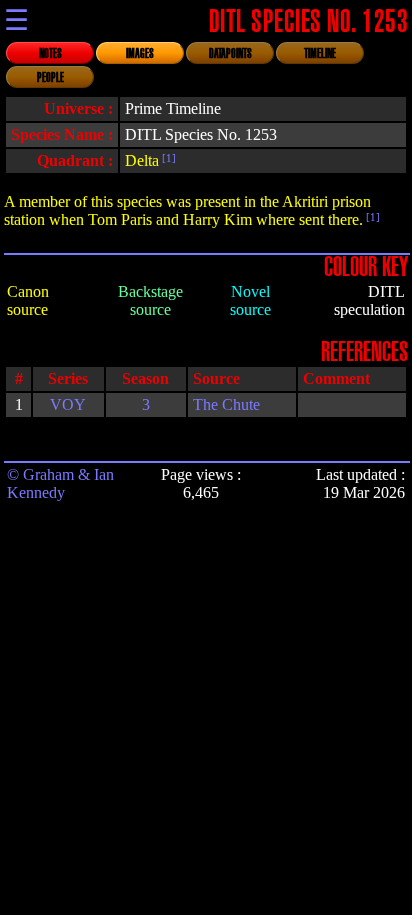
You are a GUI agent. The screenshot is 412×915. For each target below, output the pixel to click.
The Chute (226, 404)
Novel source (250, 300)
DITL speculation (369, 300)
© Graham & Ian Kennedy (60, 483)
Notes (50, 54)
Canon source (28, 300)
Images (140, 54)
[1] (167, 158)
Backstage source (150, 300)
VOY (68, 404)
